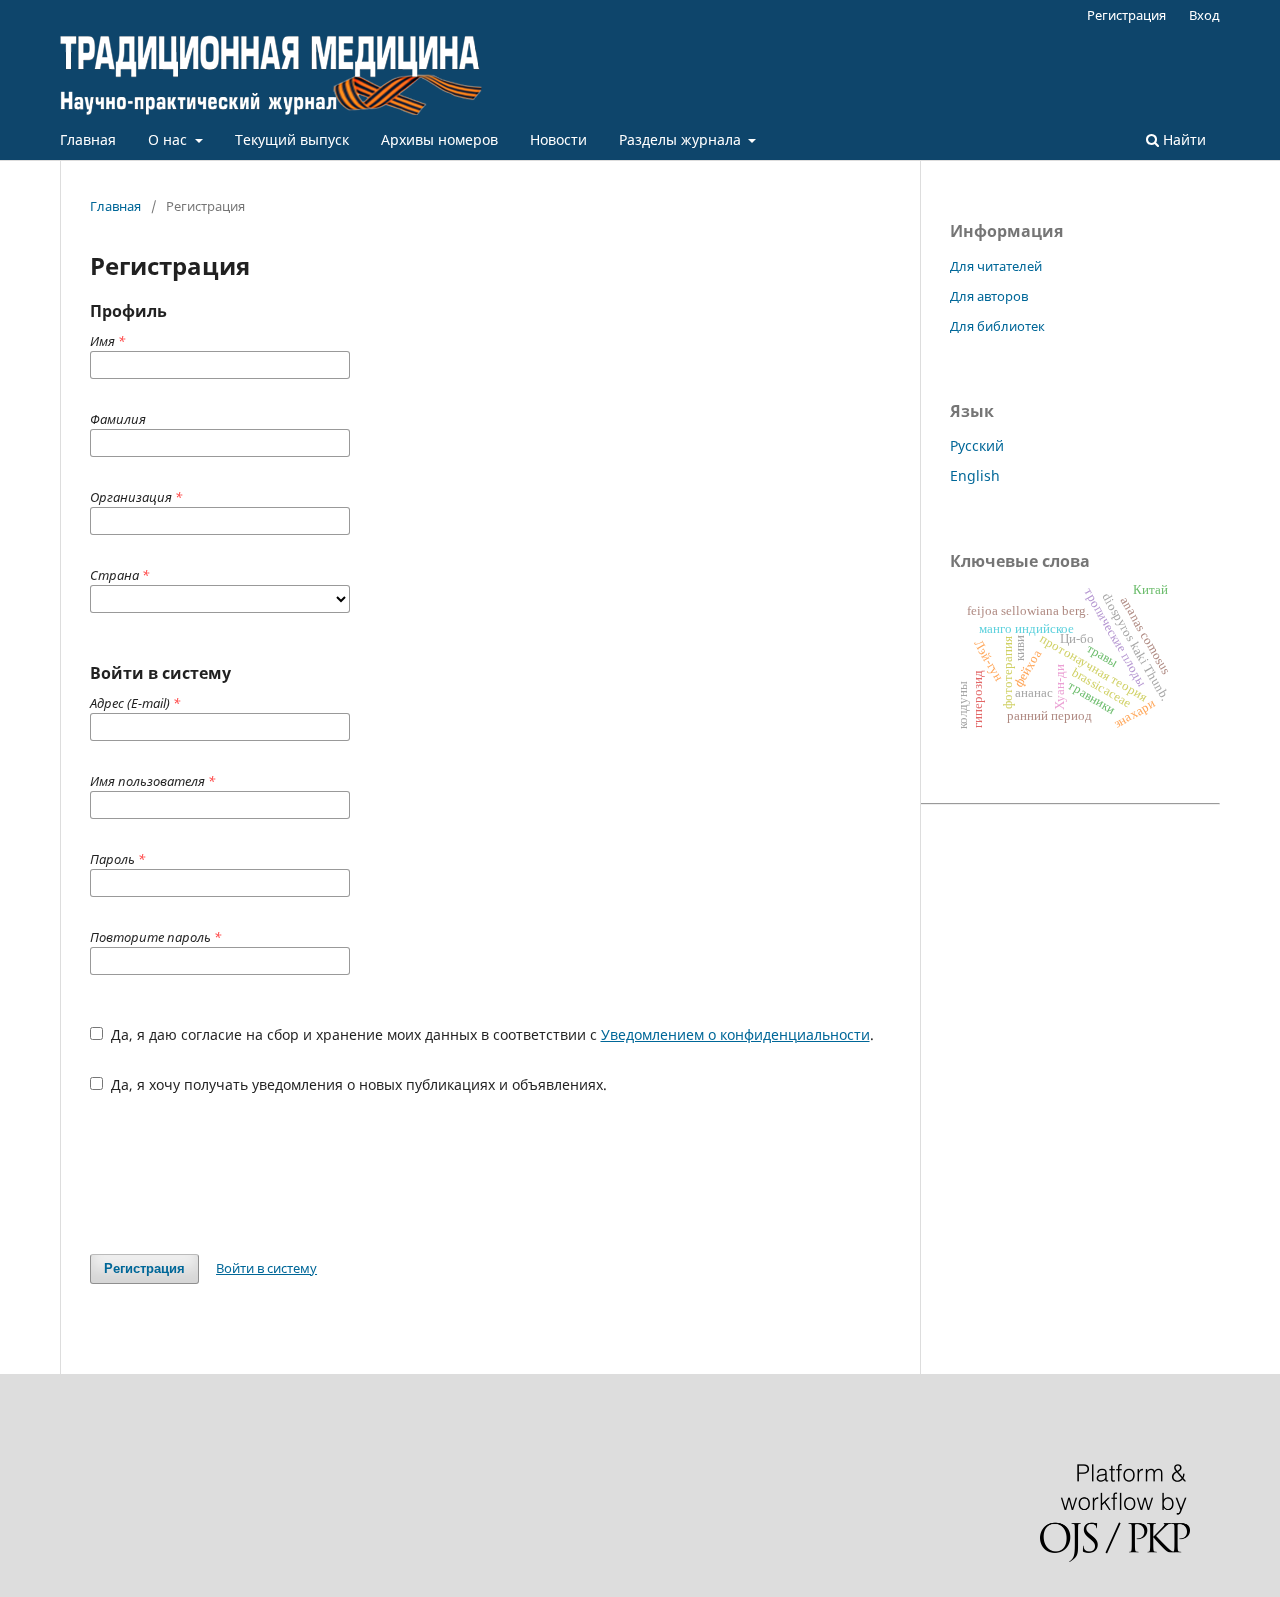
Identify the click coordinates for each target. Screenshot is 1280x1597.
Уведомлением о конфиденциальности (735, 1034)
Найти (1182, 139)
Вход (1204, 15)
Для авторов (989, 296)
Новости (558, 139)
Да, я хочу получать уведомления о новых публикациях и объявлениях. (357, 1084)
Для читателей (996, 266)
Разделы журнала (682, 139)
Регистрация (1126, 15)
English (975, 475)
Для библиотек (997, 326)
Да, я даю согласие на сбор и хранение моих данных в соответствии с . (490, 1034)
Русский (977, 445)
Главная (88, 139)
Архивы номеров (439, 139)
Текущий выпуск (292, 139)
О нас (169, 139)
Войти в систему (266, 1268)
